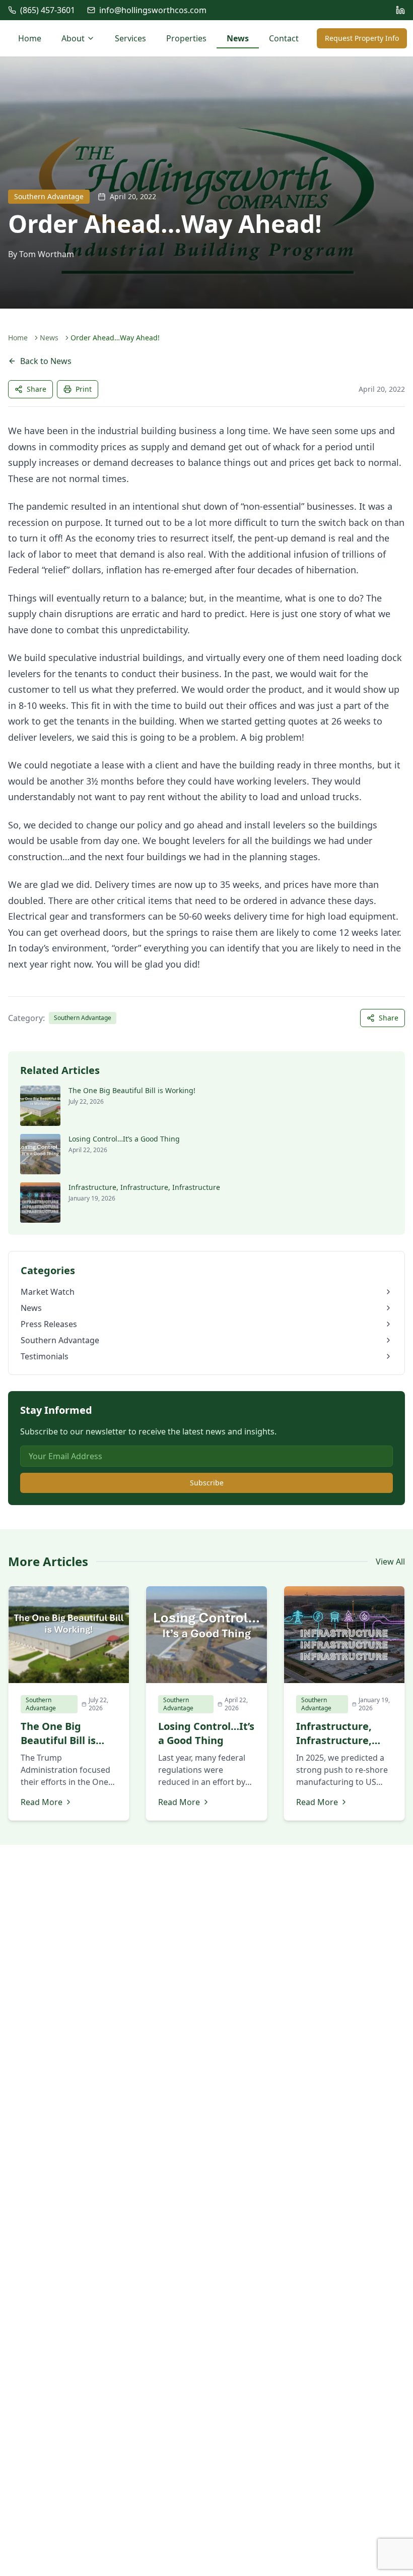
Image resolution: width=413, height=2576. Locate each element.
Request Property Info (362, 38)
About (73, 38)
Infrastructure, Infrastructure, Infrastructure (144, 1187)
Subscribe (207, 1483)
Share (37, 389)
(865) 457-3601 (48, 10)
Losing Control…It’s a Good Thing (124, 1139)
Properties (186, 38)
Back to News (46, 361)
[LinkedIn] (400, 10)
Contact (284, 38)
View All (390, 1562)
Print (84, 389)
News (238, 38)
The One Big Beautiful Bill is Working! (132, 1090)
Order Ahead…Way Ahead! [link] (115, 338)
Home (30, 38)
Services (130, 38)
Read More (42, 1802)
